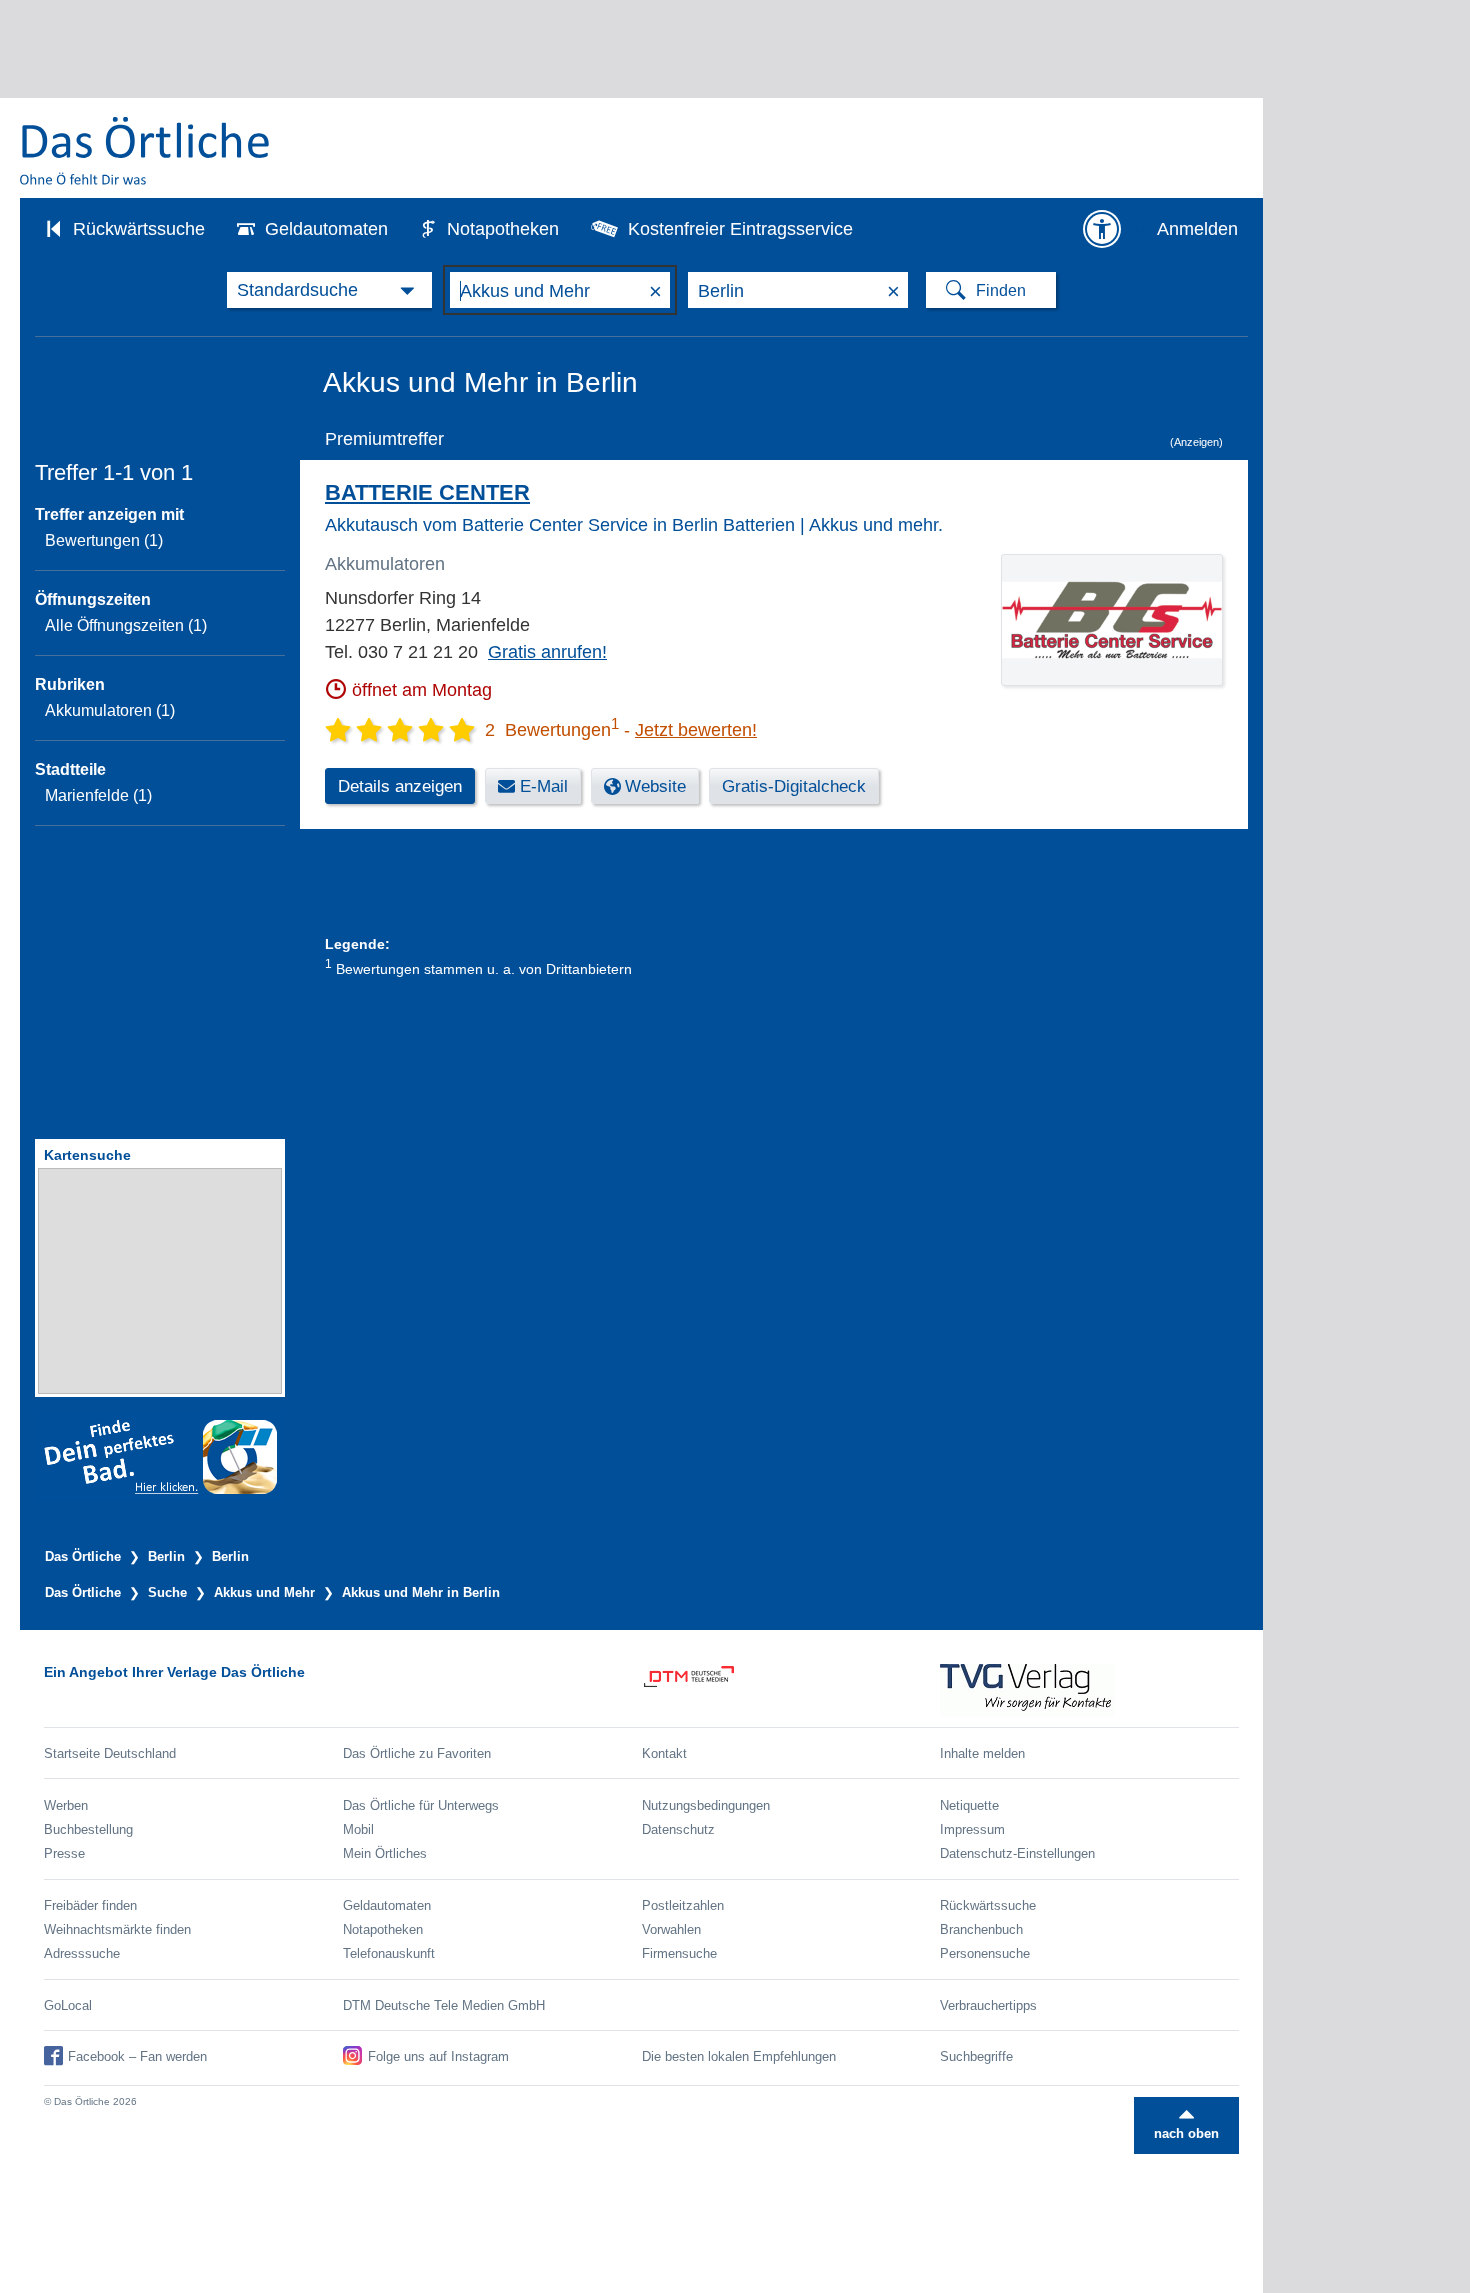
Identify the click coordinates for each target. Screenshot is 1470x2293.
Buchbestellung (88, 1829)
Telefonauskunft (389, 1953)
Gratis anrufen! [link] (547, 652)
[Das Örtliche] (146, 150)
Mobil (358, 1829)
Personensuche (985, 1953)
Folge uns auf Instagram (438, 2056)
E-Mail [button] (544, 786)
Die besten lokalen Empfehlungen (739, 2056)
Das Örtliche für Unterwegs (421, 1805)
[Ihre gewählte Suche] (329, 290)
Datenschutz (678, 1829)
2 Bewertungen (552, 730)
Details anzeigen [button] (400, 786)
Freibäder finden (90, 1905)
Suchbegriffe (976, 2056)
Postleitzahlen (683, 1905)
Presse (64, 1853)
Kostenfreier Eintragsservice (740, 229)
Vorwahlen (671, 1929)
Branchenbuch (981, 1929)
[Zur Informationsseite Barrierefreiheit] (1102, 229)
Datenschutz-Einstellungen (1017, 1853)
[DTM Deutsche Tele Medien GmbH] (791, 1690)
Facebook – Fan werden (137, 2056)
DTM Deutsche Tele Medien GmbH (444, 2005)
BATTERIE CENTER (427, 492)
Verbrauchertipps (988, 2005)
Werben (66, 1805)
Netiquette (969, 1805)
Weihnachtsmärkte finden (117, 1929)
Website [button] (655, 786)
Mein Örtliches (385, 1853)
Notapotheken (503, 229)
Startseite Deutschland (110, 1753)
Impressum (972, 1829)
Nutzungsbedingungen (706, 1805)
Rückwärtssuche (139, 229)
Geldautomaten (326, 229)
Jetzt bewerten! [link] (696, 730)
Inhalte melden (982, 1753)
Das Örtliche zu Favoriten (417, 1753)
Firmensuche (679, 1953)
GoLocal (68, 2005)
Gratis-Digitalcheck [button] (794, 786)
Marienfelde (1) (98, 795)
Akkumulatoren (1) (110, 710)
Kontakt (664, 1753)
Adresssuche (82, 1953)
